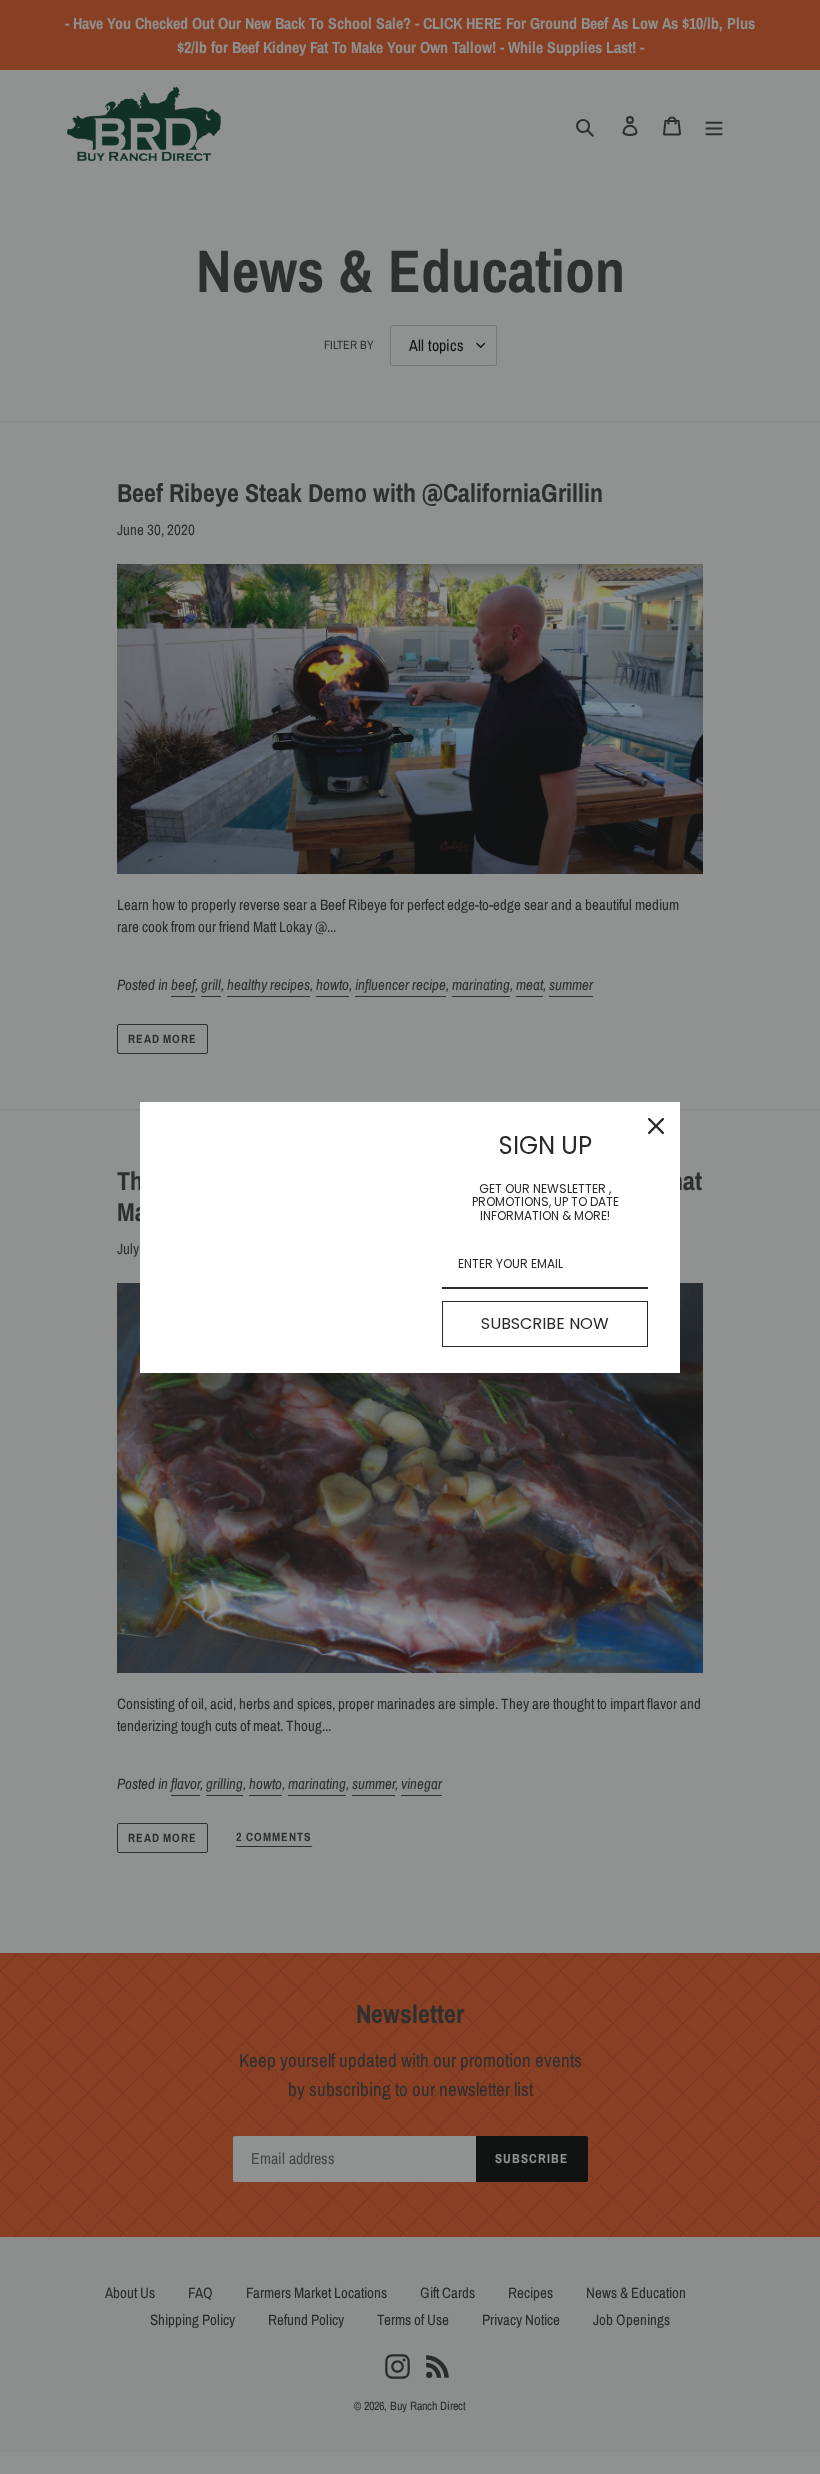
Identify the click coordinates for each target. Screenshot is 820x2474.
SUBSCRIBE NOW (545, 1323)
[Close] (656, 1126)
